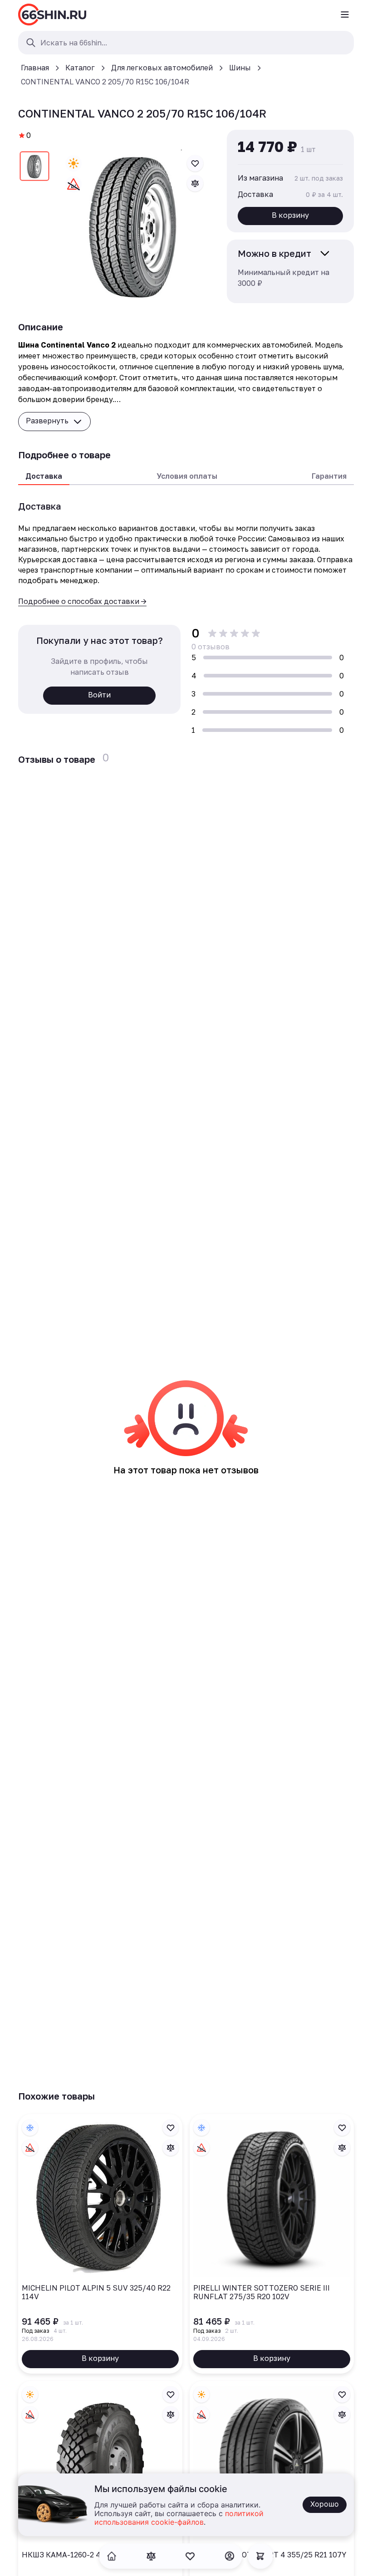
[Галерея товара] (134, 224)
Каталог (80, 68)
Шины (240, 68)
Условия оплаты (187, 476)
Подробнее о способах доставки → (82, 601)
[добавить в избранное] (195, 163)
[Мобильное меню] (345, 15)
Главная (35, 68)
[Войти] (230, 2556)
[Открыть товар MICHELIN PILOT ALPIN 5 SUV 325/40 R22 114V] (100, 2244)
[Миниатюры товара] (34, 168)
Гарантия (329, 476)
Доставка (44, 476)
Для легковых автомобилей (162, 68)
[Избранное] (190, 2556)
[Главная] (52, 15)
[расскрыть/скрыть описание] (325, 253)
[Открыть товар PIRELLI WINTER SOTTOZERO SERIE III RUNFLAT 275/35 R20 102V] (272, 2244)
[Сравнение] (151, 2556)
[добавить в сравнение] (195, 183)
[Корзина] (260, 2556)
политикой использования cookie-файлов (179, 2518)
